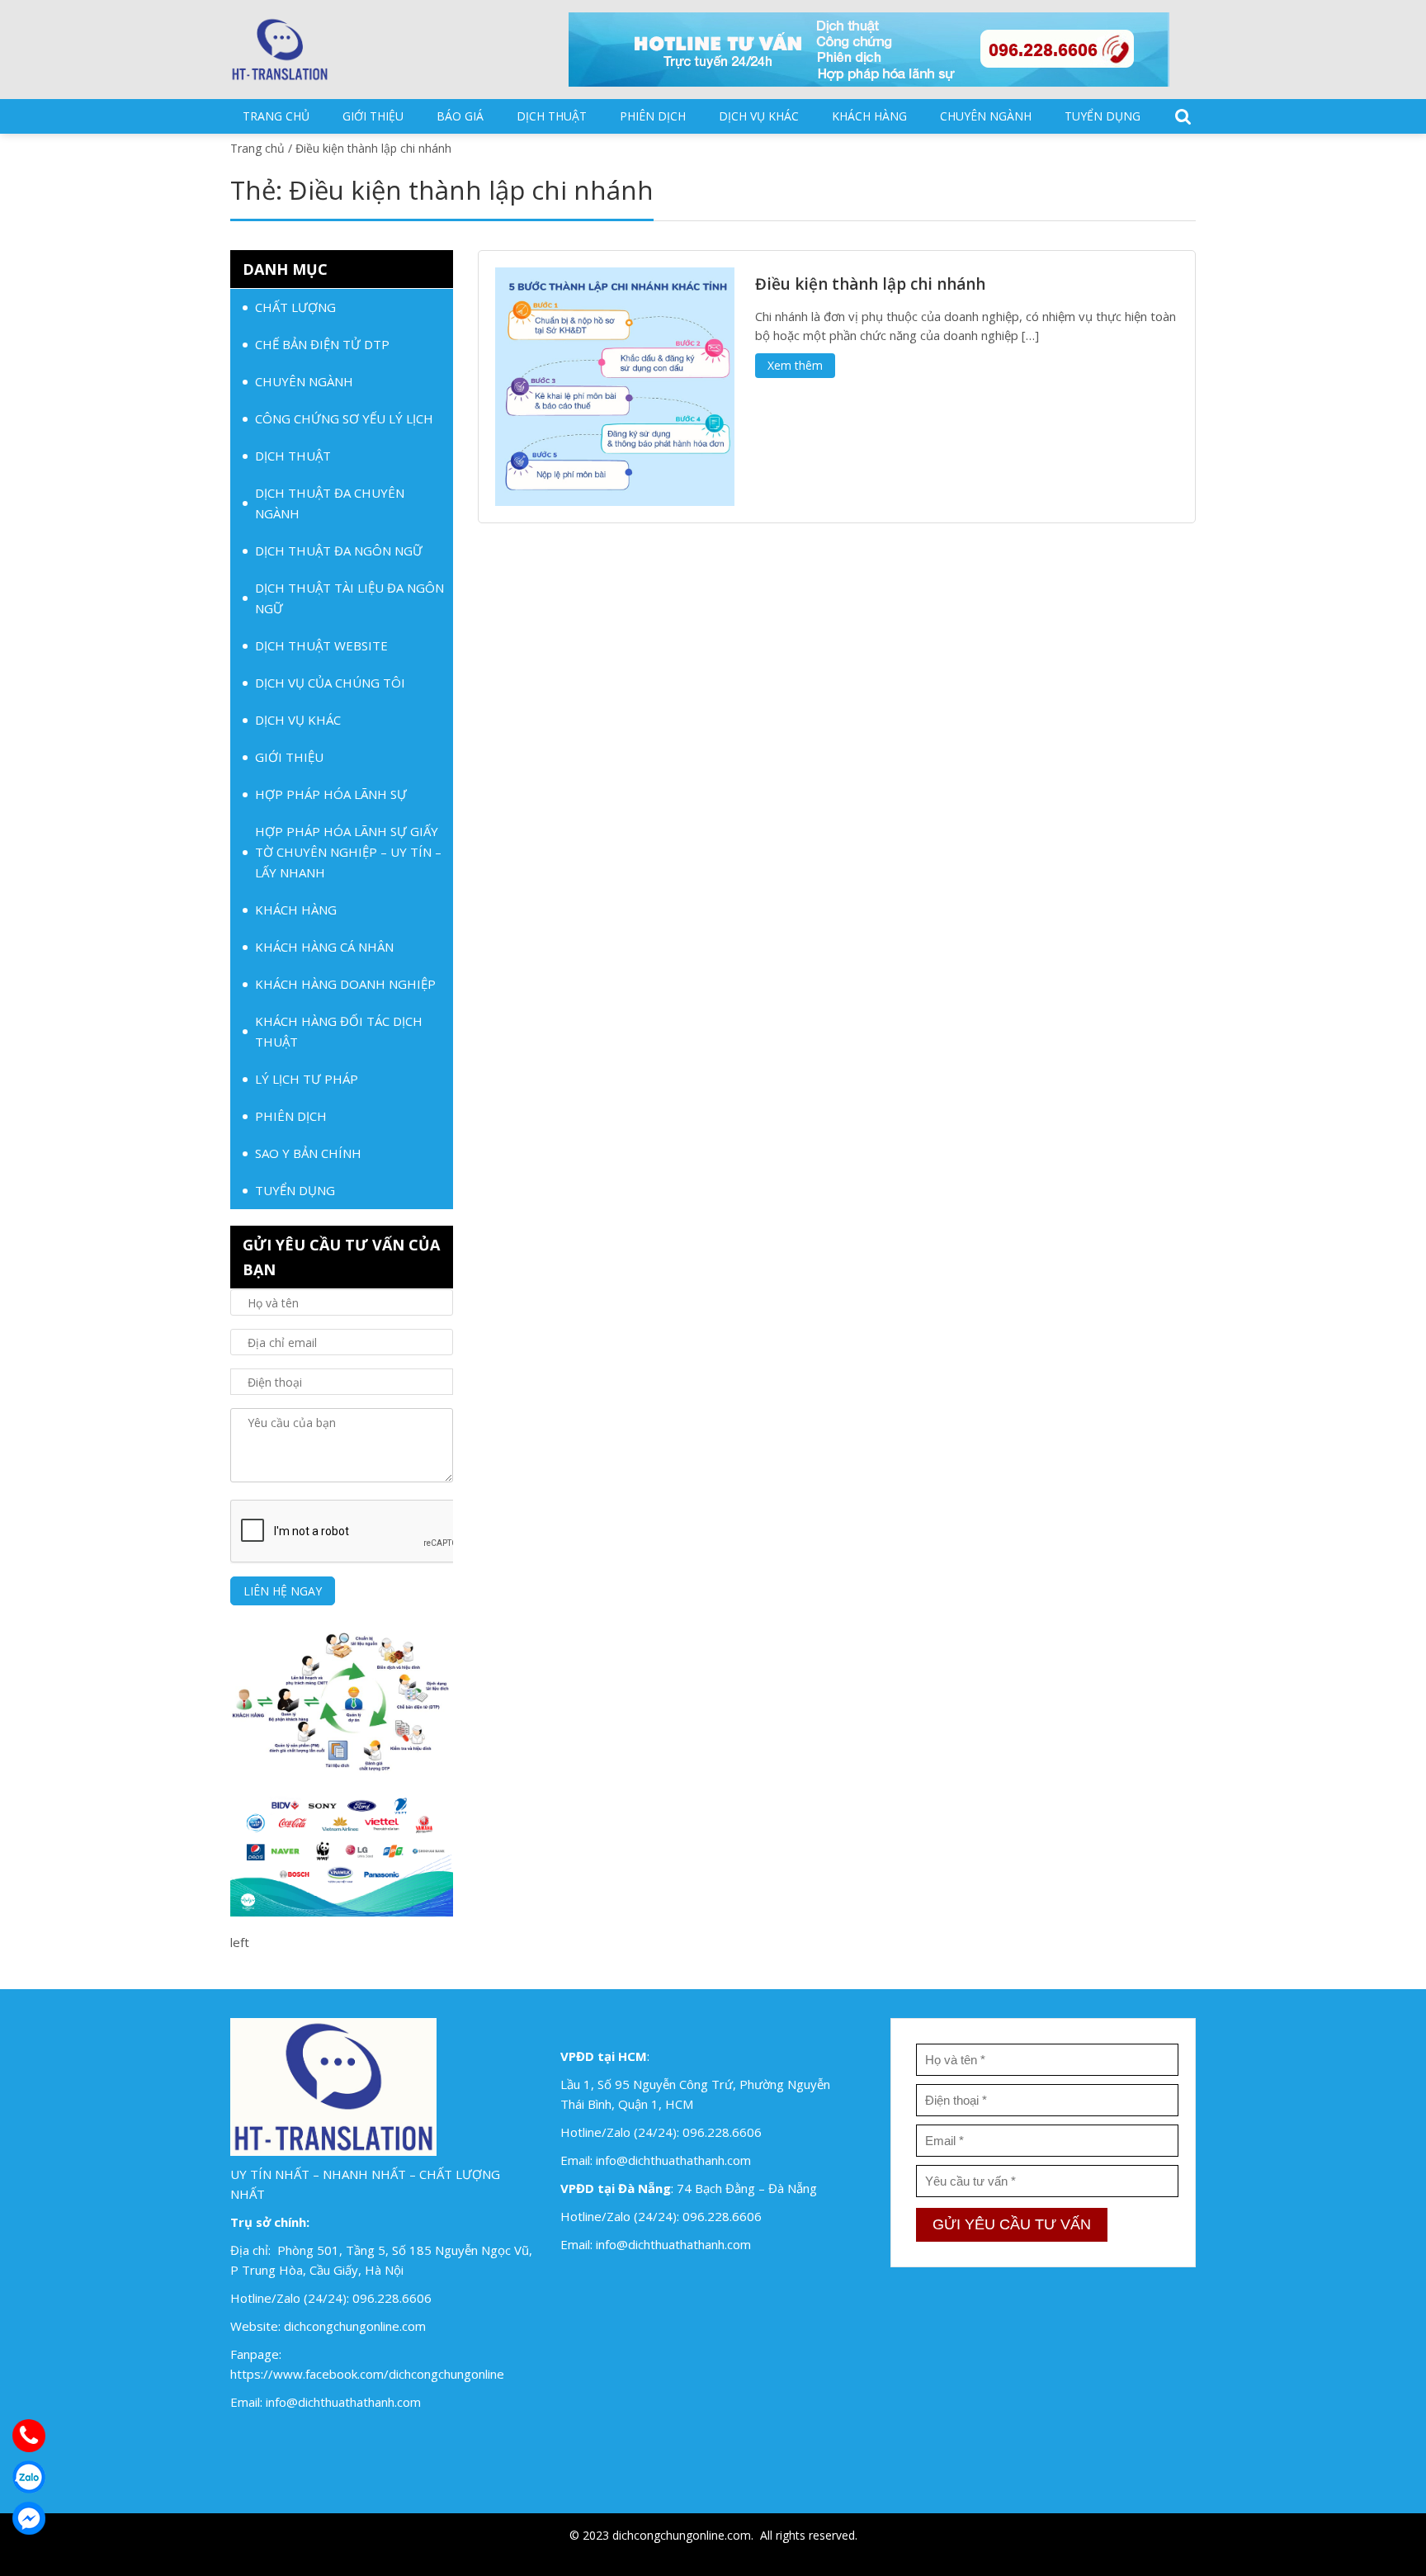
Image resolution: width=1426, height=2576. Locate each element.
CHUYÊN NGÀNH (986, 116)
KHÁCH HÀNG (869, 116)
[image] (615, 385)
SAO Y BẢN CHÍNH (308, 1153)
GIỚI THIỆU (373, 116)
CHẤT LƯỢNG (295, 307)
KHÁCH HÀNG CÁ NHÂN (324, 947)
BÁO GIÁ (460, 116)
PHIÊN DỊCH (653, 116)
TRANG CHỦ (276, 116)
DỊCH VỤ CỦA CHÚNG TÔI (330, 683)
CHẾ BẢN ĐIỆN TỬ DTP (322, 344)
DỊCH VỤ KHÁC (759, 116)
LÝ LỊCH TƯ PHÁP (307, 1079)
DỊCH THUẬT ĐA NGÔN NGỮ (339, 551)
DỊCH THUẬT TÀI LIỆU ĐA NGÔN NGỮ (349, 598)
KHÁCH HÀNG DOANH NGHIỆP (345, 984)
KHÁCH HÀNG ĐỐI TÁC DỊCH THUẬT (339, 1031)
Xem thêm (795, 365)
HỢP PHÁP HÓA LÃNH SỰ (331, 794)
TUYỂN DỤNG (1103, 116)
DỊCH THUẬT (552, 116)
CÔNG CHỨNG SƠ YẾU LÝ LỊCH (344, 418)
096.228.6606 (392, 2298)
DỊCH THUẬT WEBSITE (321, 645)
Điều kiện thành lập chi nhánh (870, 284)
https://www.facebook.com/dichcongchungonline (367, 2374)
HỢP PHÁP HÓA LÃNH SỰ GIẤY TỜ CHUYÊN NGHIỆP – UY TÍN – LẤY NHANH (348, 852)
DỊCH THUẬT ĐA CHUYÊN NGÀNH (330, 503)
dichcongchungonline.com (355, 2326)
